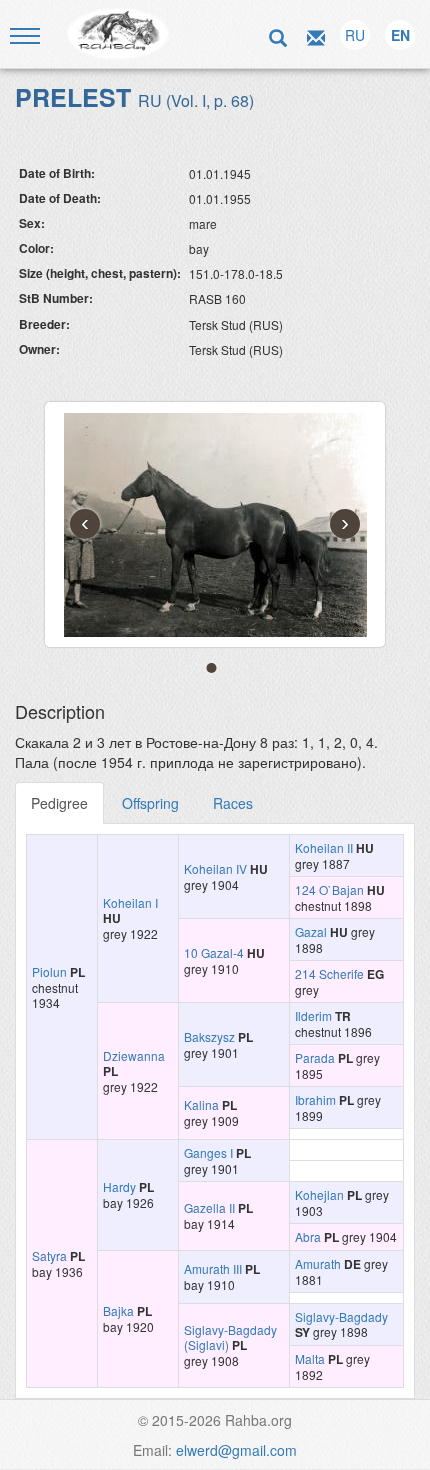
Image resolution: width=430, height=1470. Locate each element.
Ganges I (208, 1152)
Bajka (118, 1310)
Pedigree (59, 803)
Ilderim (313, 1015)
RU (355, 35)
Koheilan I (130, 902)
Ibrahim (315, 1099)
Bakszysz (209, 1036)
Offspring (150, 803)
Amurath (318, 1263)
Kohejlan (319, 1194)
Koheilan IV (215, 868)
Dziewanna (134, 1055)
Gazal (311, 931)
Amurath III (213, 1268)
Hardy (119, 1186)
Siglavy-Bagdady (341, 1316)
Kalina (201, 1104)
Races (233, 803)
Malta (310, 1358)
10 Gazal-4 (214, 952)
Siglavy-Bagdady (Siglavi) (230, 1337)
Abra (308, 1236)
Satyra (49, 1255)
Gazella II (209, 1207)
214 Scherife (329, 973)
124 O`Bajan (329, 889)
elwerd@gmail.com (236, 1450)
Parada (315, 1057)
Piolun (49, 971)
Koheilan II (324, 847)
